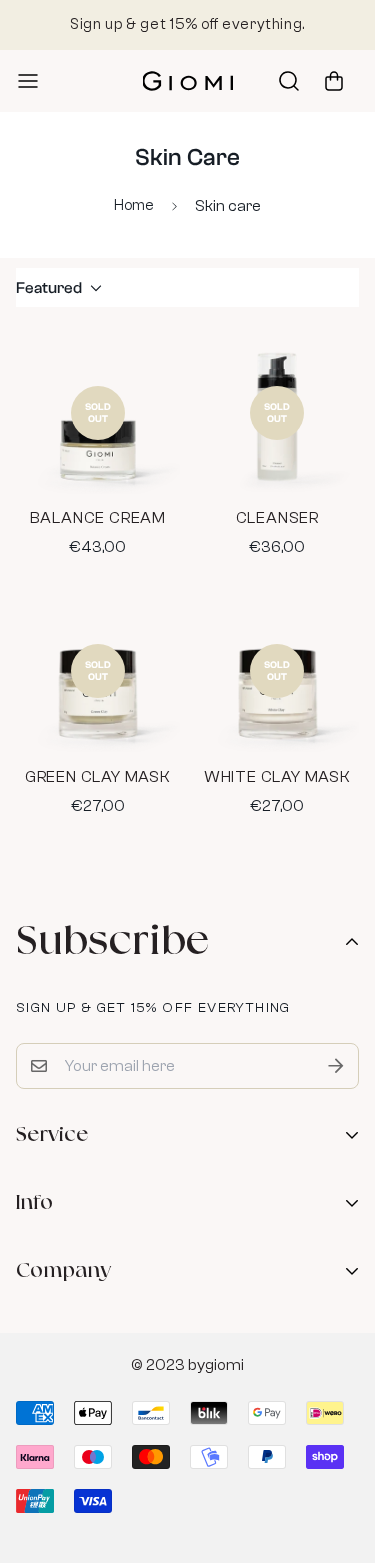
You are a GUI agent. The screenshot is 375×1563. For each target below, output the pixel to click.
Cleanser (277, 518)
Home (134, 205)
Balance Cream (98, 518)
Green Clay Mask (98, 777)
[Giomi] (188, 81)
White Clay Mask (277, 777)
